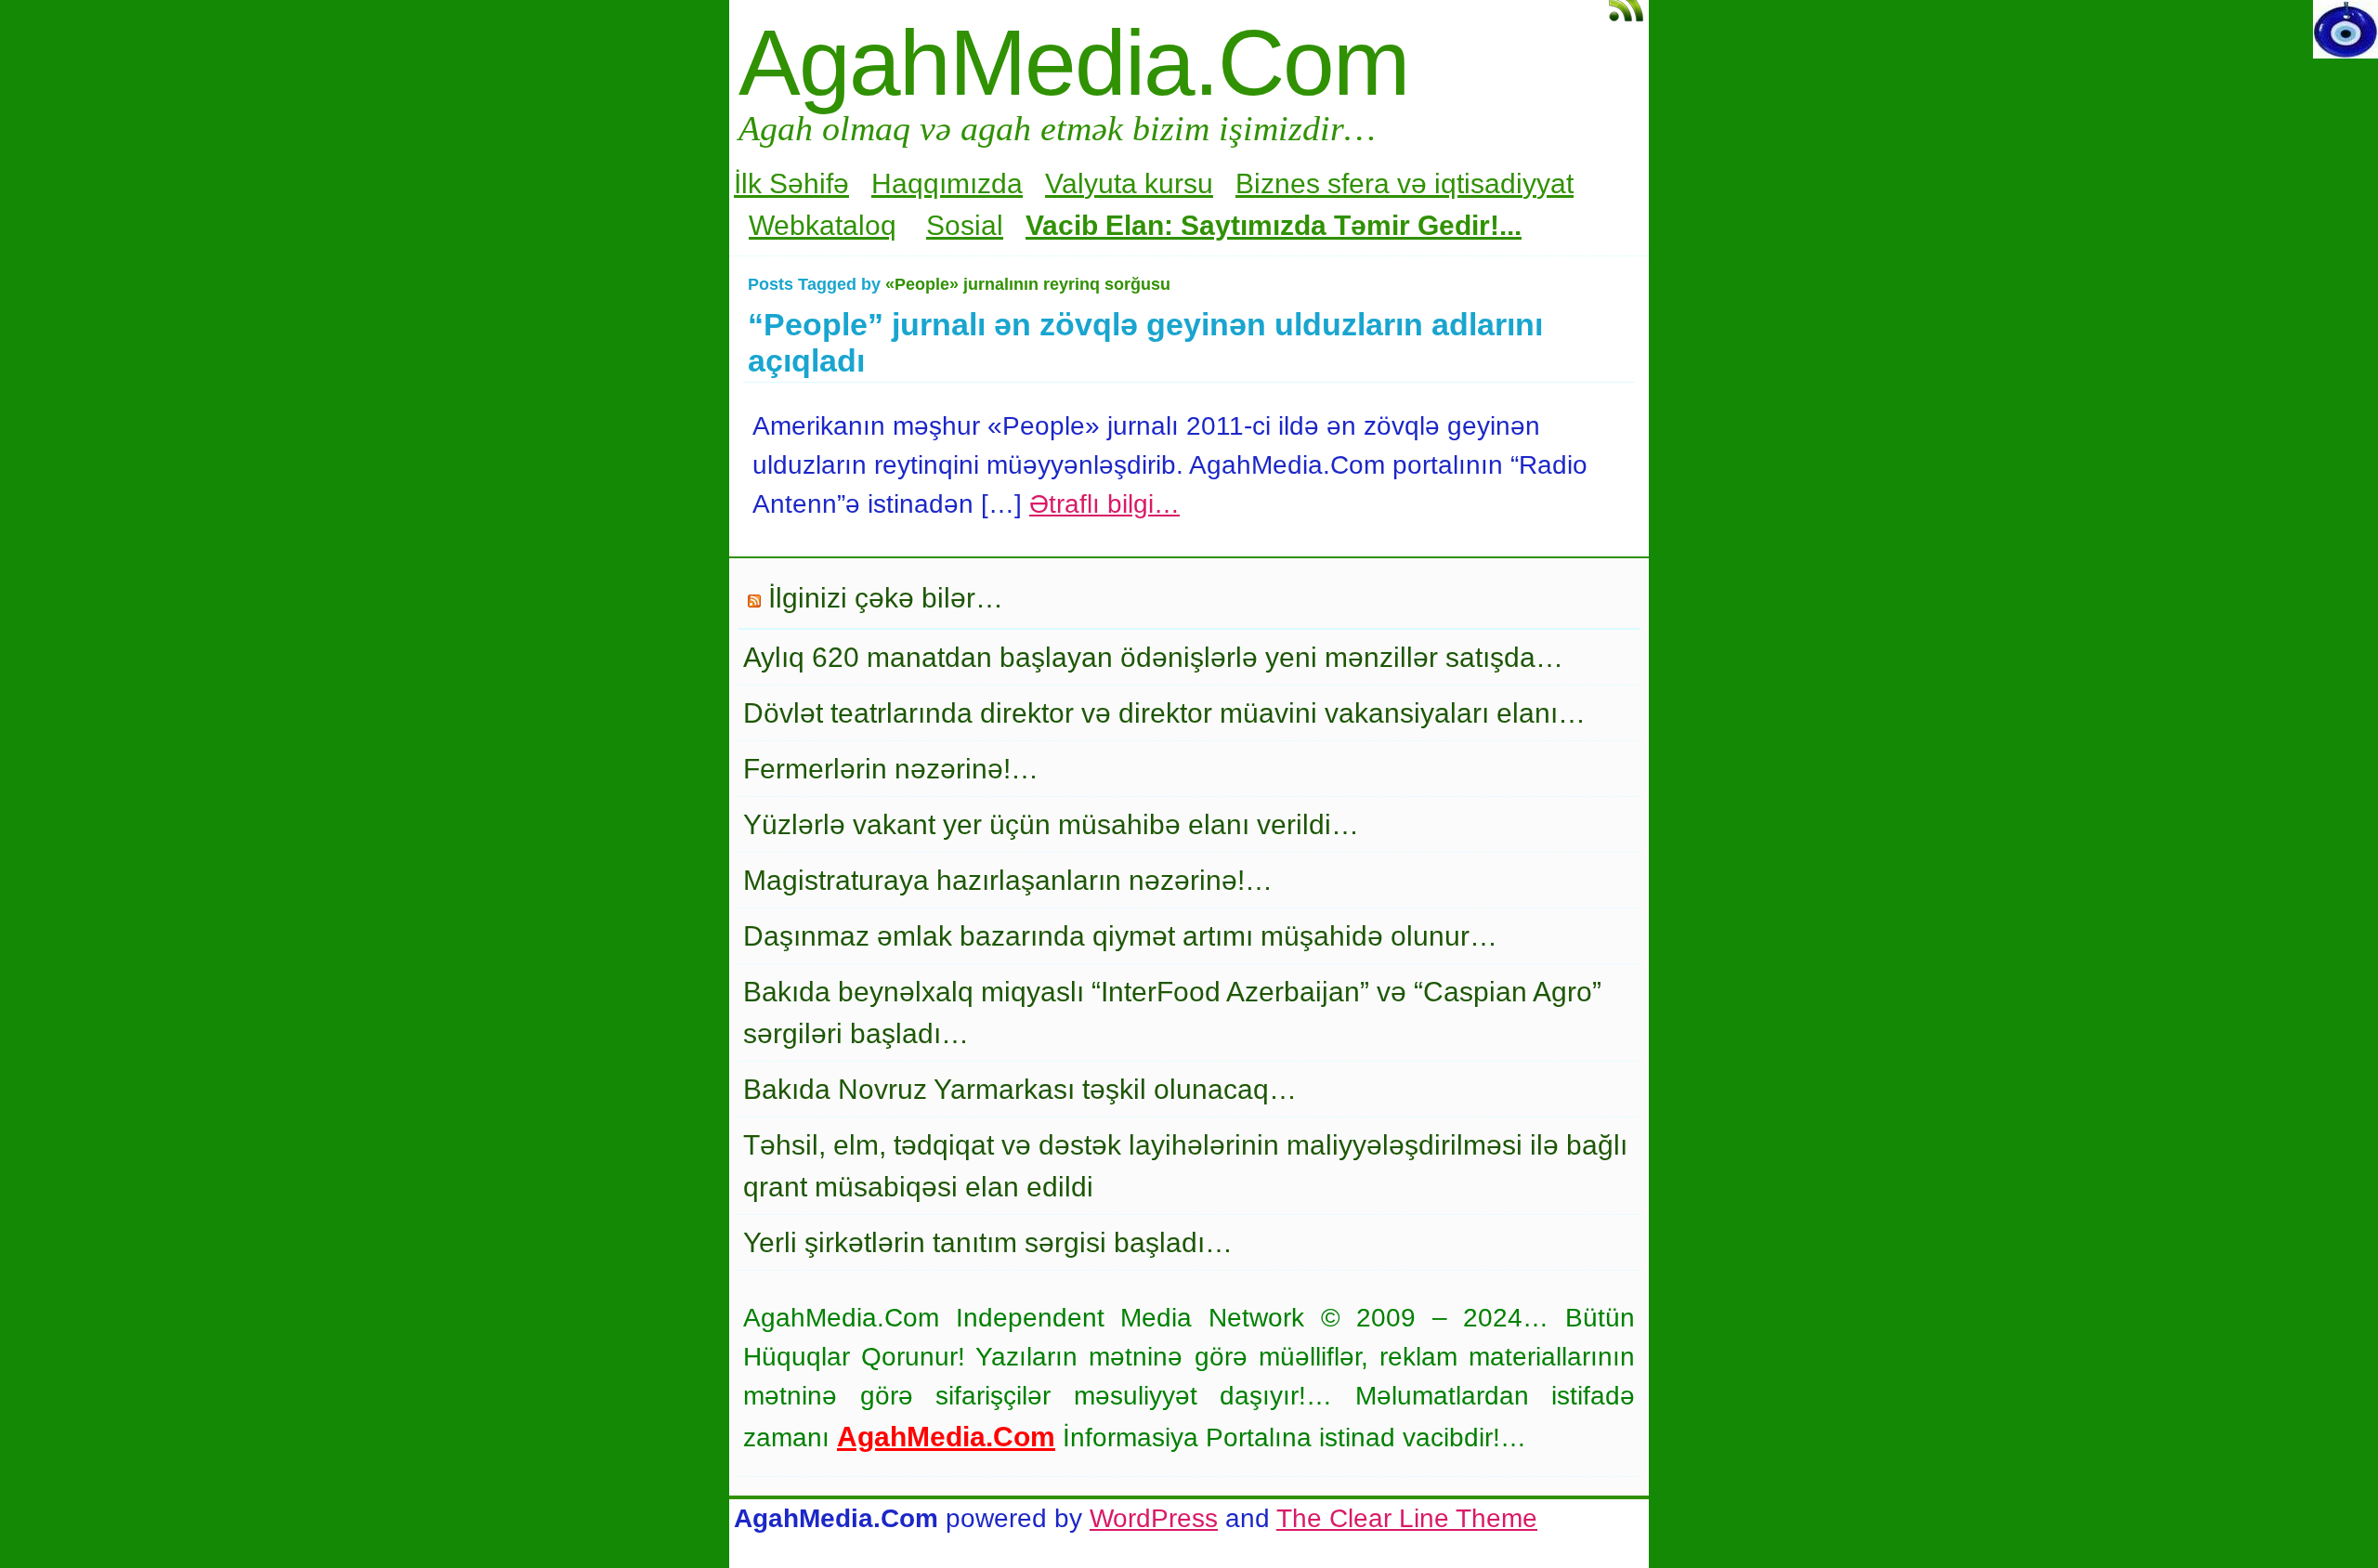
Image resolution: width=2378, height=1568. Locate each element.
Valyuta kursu (1129, 183)
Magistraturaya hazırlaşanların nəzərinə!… (1008, 880)
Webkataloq (823, 225)
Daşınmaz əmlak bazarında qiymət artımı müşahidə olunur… (1120, 936)
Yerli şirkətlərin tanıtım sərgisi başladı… (988, 1242)
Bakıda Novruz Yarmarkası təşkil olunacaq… (1020, 1089)
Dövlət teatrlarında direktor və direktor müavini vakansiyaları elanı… (1164, 713)
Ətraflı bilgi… (1104, 504)
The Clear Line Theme (1407, 1518)
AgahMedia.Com (1073, 62)
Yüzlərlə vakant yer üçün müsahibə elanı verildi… (1051, 824)
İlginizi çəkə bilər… (886, 598)
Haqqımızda (947, 183)
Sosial (965, 225)
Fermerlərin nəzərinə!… (891, 769)
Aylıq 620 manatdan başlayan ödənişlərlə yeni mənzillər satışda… (1153, 657)
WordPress (1154, 1518)
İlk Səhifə (791, 183)
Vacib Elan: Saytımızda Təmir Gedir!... (1274, 225)
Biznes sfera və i (1338, 183)
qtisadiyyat (1507, 183)
